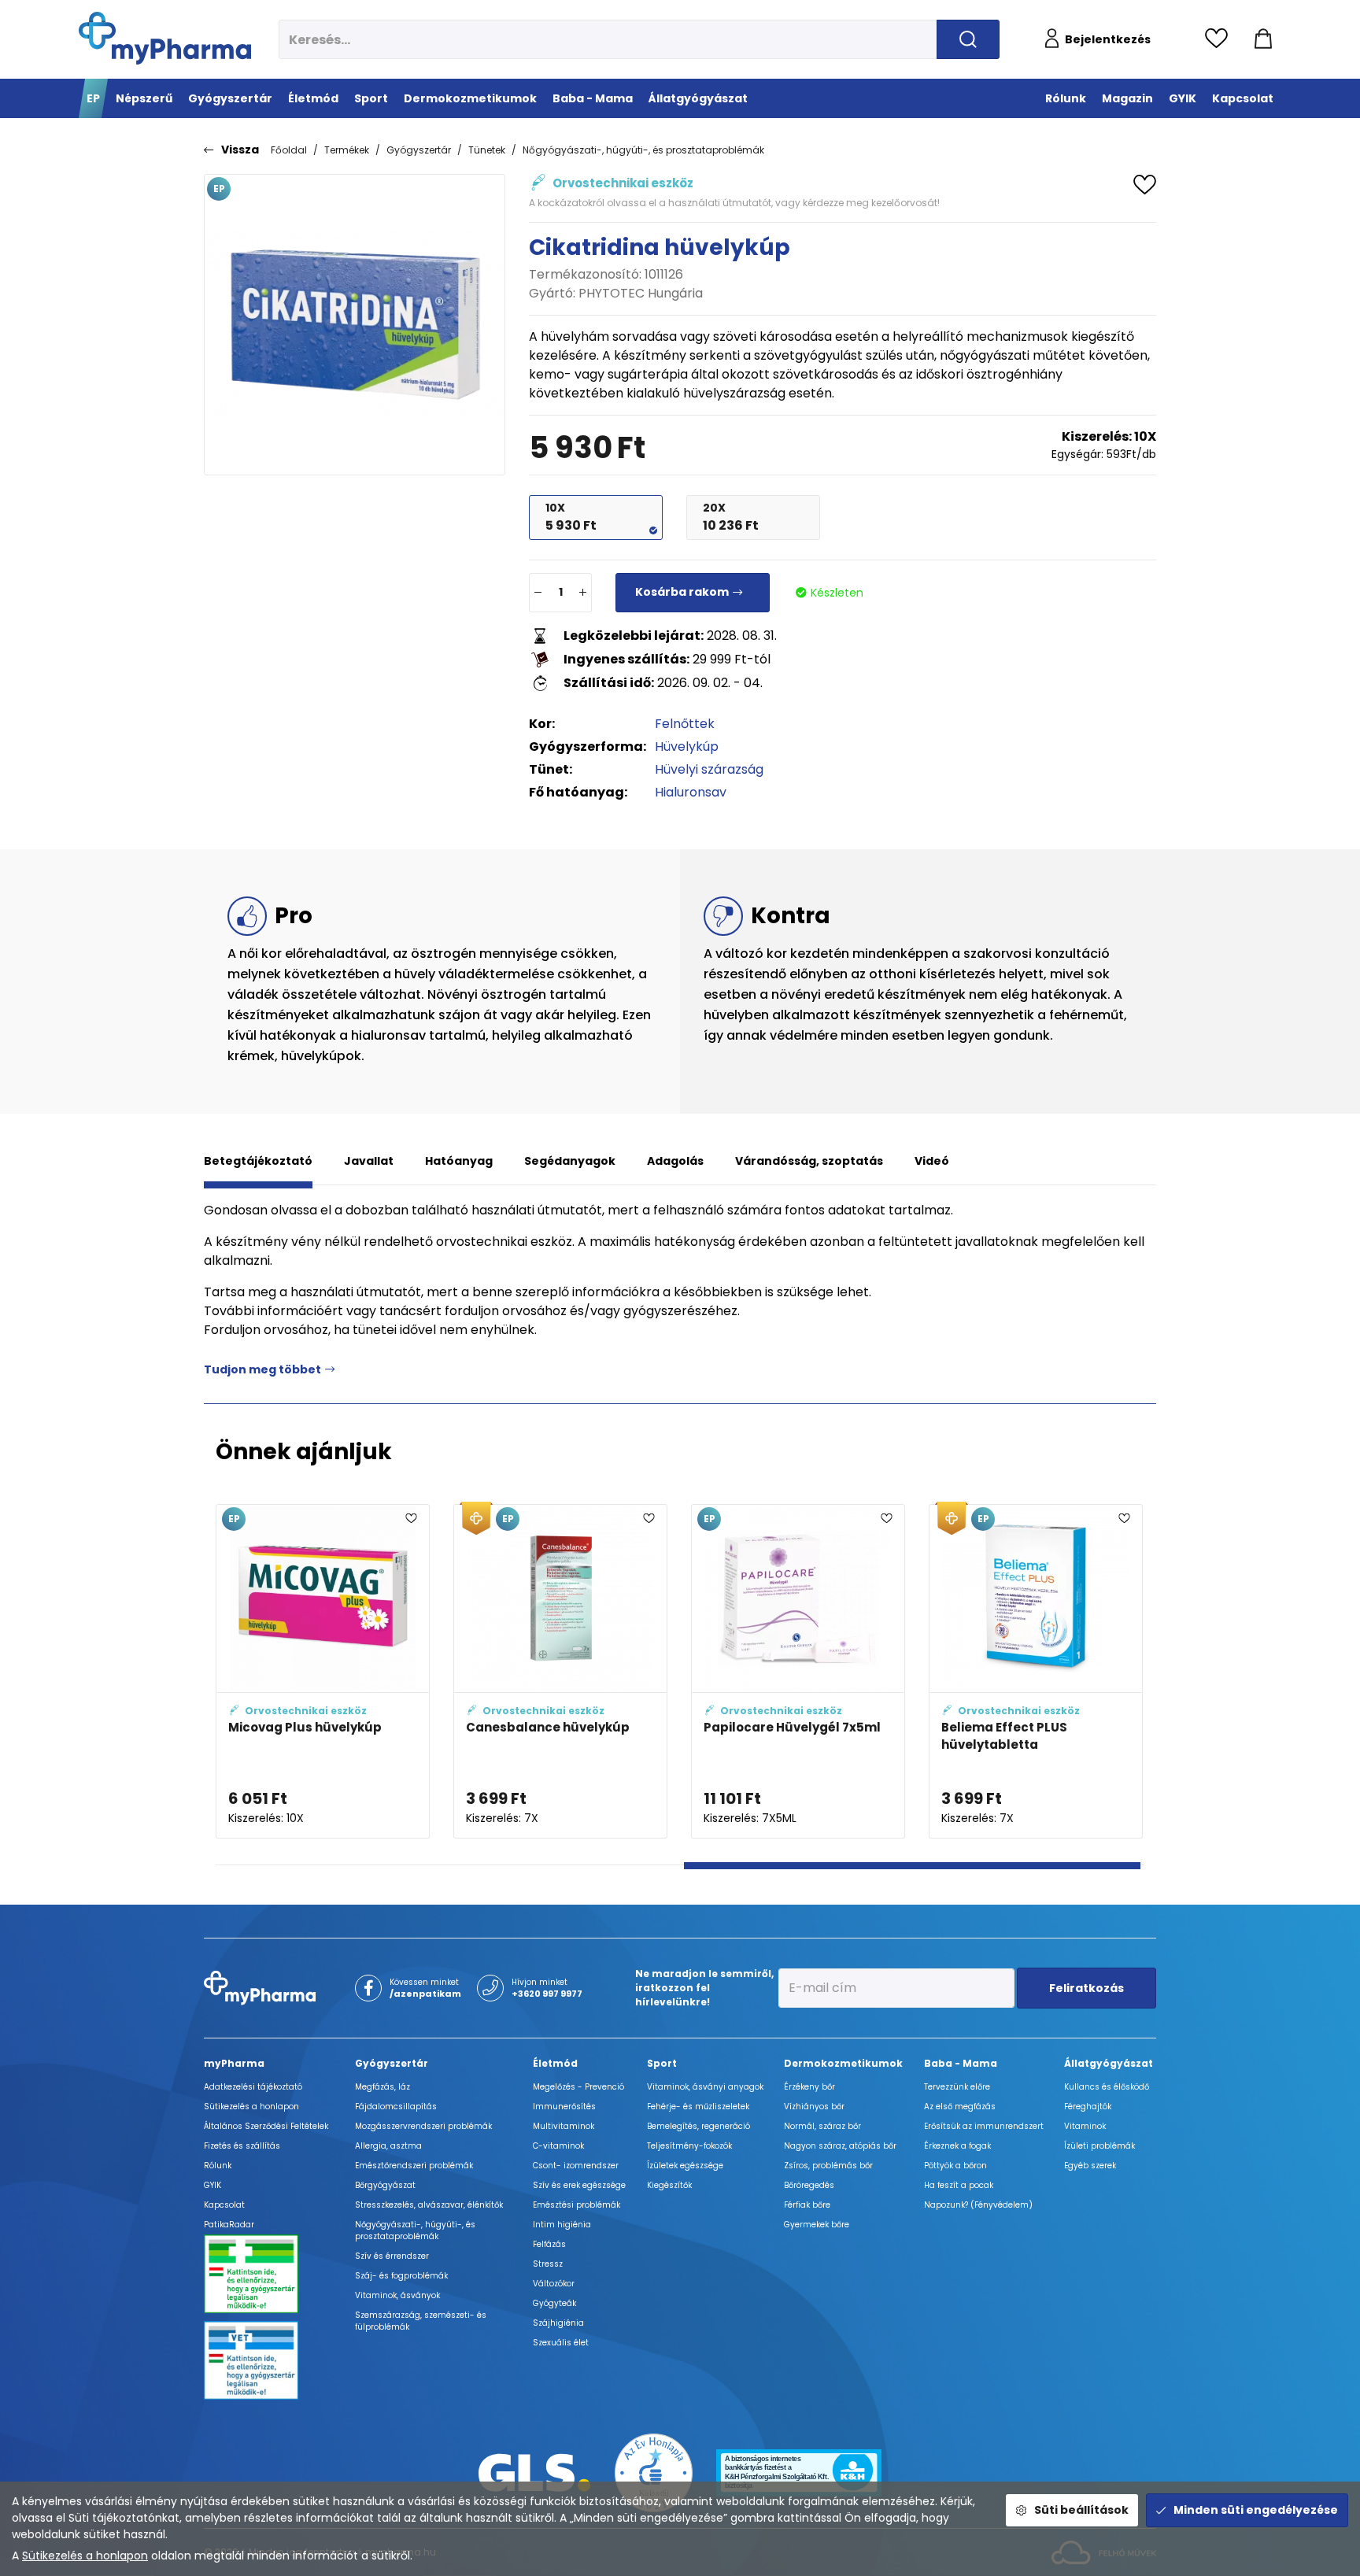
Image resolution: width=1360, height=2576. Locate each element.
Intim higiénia (562, 2225)
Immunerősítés (564, 2107)
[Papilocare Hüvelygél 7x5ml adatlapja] (798, 1671)
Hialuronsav (691, 792)
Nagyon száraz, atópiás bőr (840, 2146)
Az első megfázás (960, 2107)
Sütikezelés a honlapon (85, 2556)
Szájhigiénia (558, 2323)
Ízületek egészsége (685, 2166)
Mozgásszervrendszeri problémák (423, 2126)
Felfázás (549, 2244)
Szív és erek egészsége (579, 2185)
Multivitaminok (564, 2126)
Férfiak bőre (807, 2205)
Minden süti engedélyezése (1256, 2510)
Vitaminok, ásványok (397, 2295)
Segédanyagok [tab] (570, 1161)
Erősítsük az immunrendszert (984, 2126)
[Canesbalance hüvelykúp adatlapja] (560, 1671)
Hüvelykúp (687, 747)
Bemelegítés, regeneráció (698, 2126)
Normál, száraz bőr (822, 2126)
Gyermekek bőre (817, 2225)
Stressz (548, 2264)
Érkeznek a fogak (957, 2146)
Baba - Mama (961, 2063)
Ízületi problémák (1099, 2146)
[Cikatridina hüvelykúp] (355, 325)
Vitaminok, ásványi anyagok (705, 2087)
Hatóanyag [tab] (459, 1161)
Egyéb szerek (1090, 2166)
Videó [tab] (932, 1161)
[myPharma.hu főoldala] (165, 38)
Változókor (554, 2284)
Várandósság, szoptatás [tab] (809, 1161)
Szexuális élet (561, 2343)
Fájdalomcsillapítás (396, 2107)
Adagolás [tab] (675, 1161)
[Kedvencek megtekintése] (1220, 39)
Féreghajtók (1088, 2107)
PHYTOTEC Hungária (641, 293)
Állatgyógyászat (1109, 2063)
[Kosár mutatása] (1263, 39)
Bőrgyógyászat (385, 2185)
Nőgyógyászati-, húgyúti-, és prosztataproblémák (643, 150)
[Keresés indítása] (968, 39)
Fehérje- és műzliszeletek (698, 2107)
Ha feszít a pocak (959, 2185)
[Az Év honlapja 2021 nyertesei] (654, 2472)
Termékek (347, 150)
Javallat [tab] (369, 1161)
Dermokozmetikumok (843, 2063)
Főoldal (289, 150)
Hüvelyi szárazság (709, 769)
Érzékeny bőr (809, 2087)
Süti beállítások (1081, 2510)
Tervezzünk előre (957, 2087)
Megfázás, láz (382, 2087)
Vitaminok (1085, 2126)
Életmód (555, 2063)
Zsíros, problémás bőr (828, 2166)
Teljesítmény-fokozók (689, 2146)
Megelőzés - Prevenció (578, 2087)
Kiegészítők (669, 2185)
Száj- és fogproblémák (401, 2276)
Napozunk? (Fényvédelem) (978, 2205)
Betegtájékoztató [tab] (258, 1161)
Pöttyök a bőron (955, 2166)
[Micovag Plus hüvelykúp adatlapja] (323, 1671)
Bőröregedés (809, 2185)
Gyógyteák (554, 2303)
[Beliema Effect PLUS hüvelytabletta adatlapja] (1036, 1671)
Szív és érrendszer (392, 2256)
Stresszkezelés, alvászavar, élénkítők (429, 2205)
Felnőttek (685, 724)
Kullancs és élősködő (1107, 2087)
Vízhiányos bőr (814, 2107)
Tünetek (487, 150)
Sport (662, 2063)
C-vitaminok (558, 2146)
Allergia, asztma (388, 2146)
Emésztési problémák (577, 2205)
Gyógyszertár (419, 150)
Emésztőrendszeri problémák (414, 2166)
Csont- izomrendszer (576, 2166)
